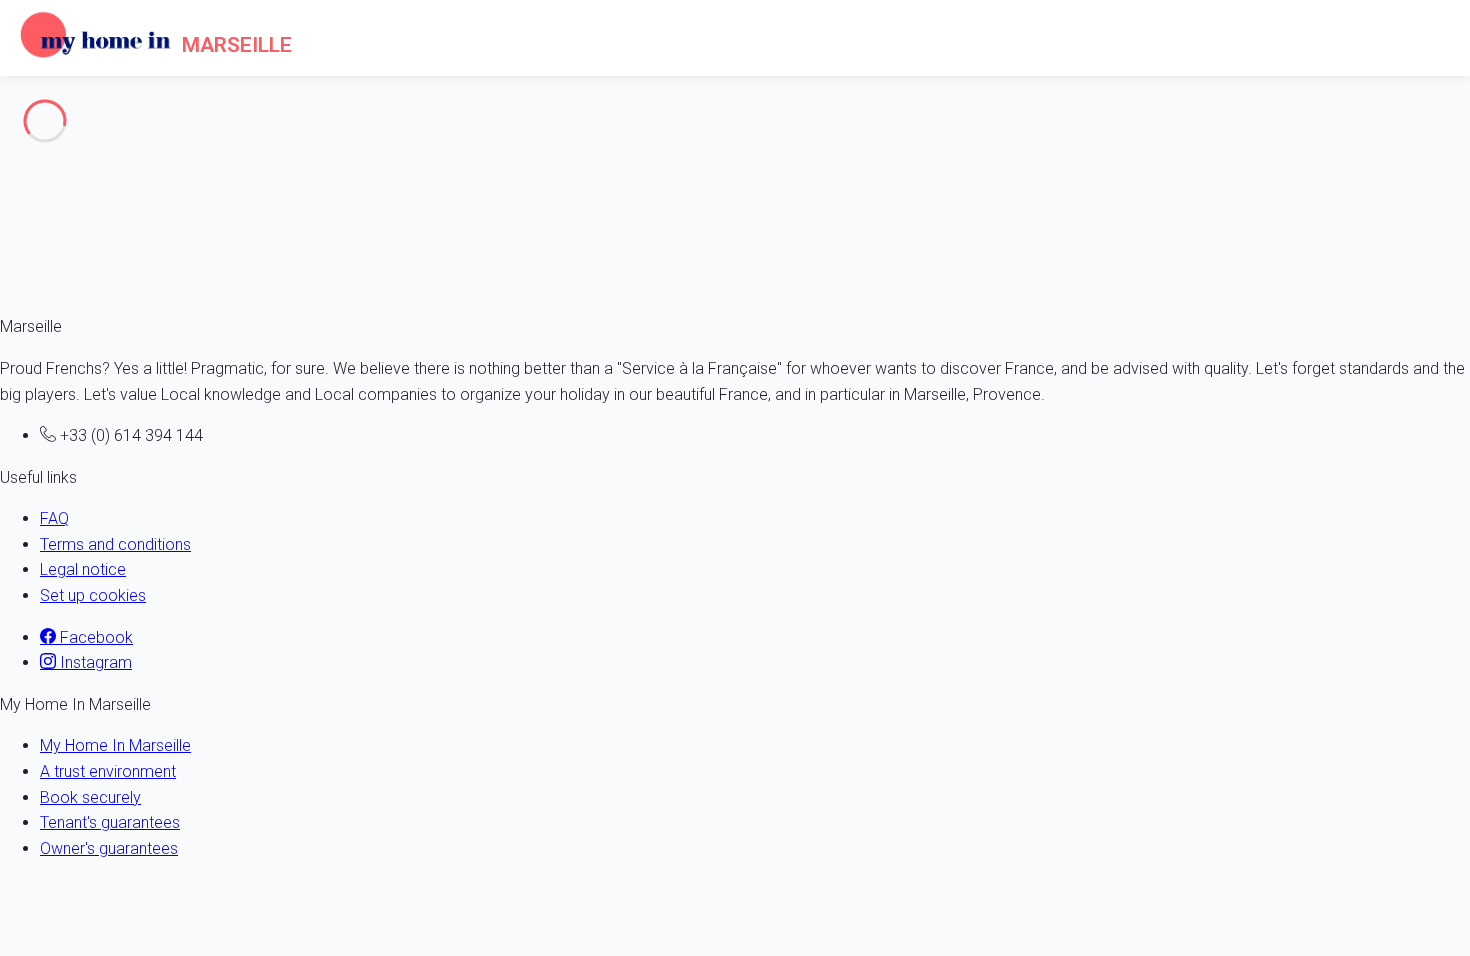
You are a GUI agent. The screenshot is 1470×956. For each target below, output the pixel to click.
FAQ (54, 518)
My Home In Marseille (115, 745)
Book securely (90, 797)
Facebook (94, 637)
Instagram (94, 662)
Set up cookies (93, 595)
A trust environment (108, 771)
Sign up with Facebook (96, 301)
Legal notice (83, 569)
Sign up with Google (265, 301)
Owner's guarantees (109, 848)
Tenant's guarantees (110, 822)
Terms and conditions (115, 544)
